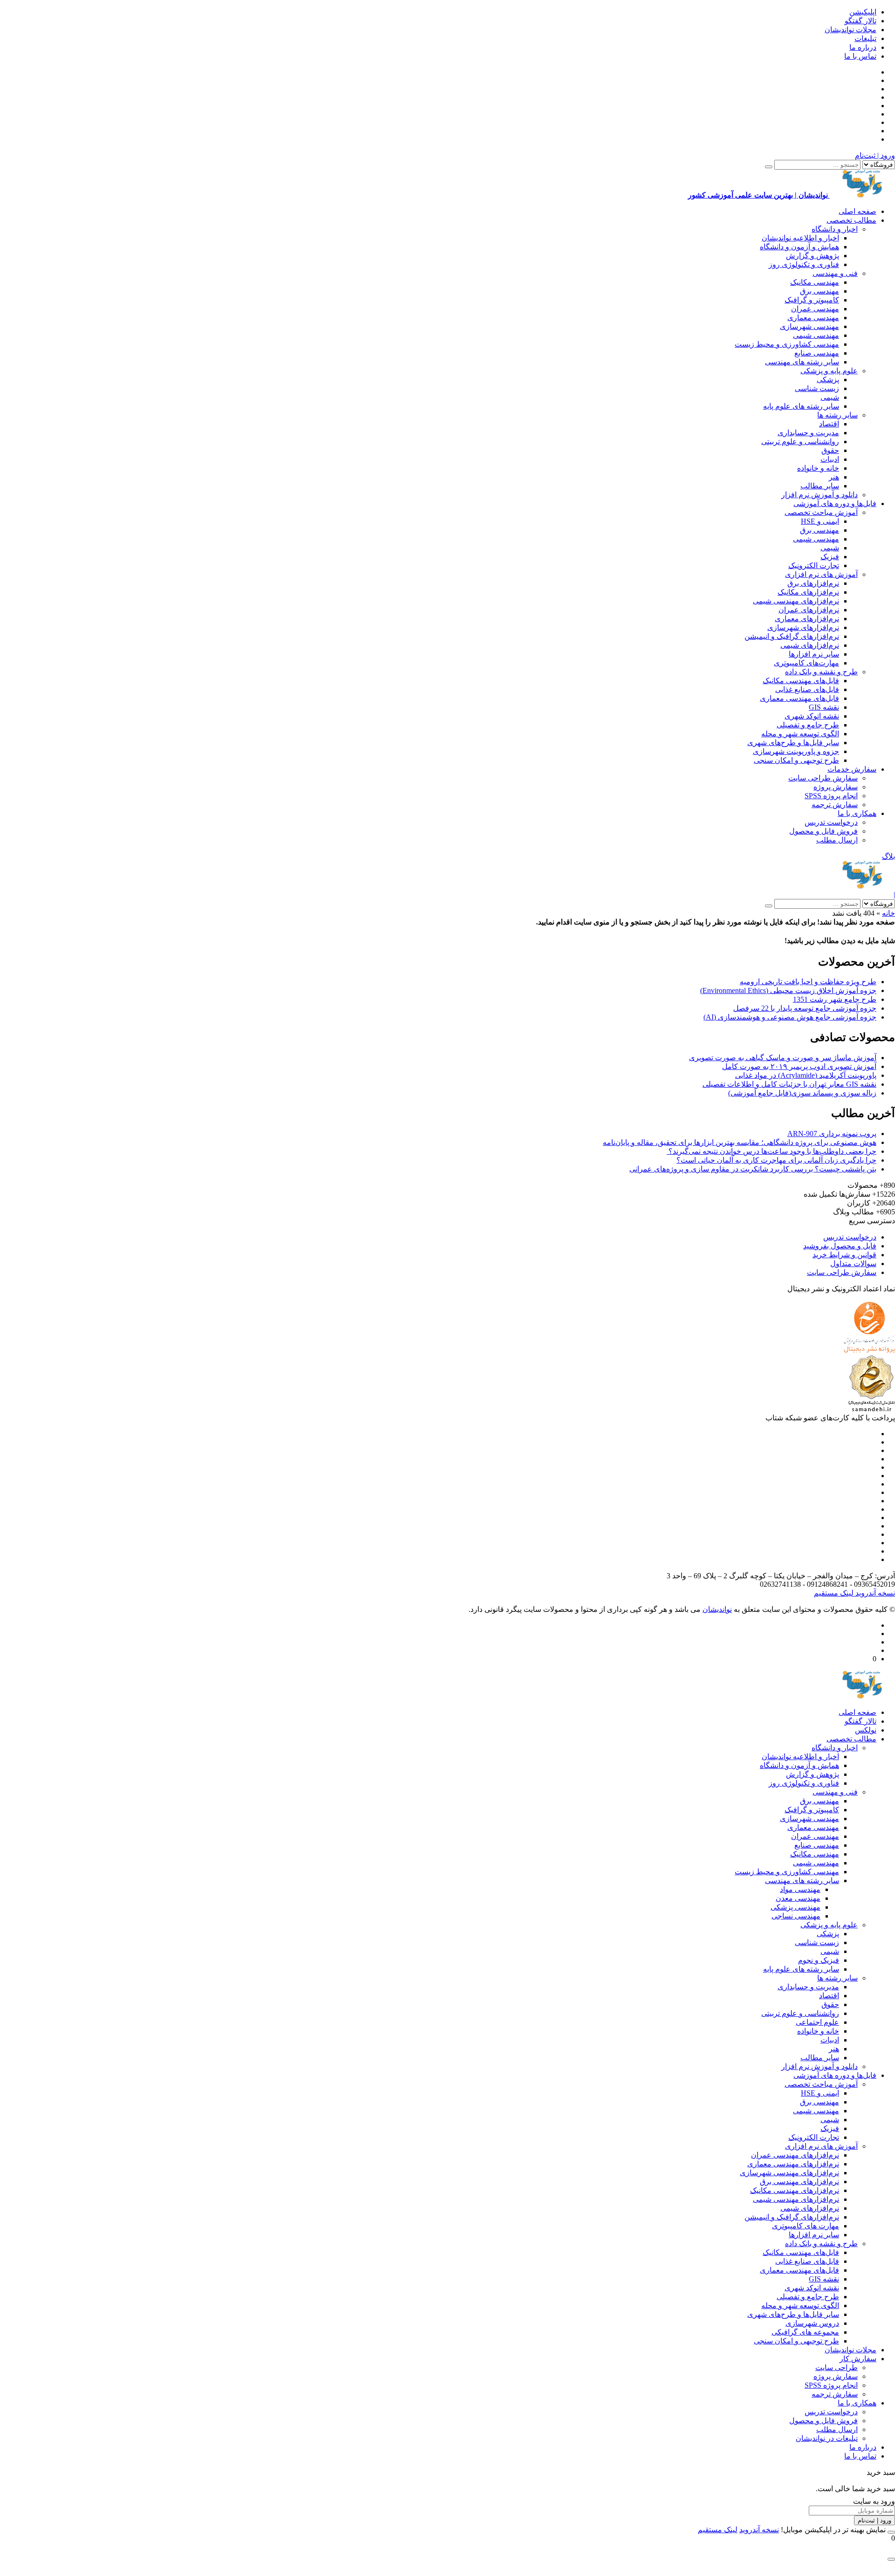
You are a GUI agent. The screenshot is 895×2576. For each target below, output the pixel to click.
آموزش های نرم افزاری (821, 574)
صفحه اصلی (857, 211)
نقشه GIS (824, 707)
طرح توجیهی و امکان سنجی (796, 760)
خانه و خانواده (818, 468)
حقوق (830, 450)
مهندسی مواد (800, 1889)
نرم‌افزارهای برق (813, 583)
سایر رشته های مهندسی (802, 362)
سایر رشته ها (837, 415)
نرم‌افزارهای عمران (809, 610)
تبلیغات (865, 38)
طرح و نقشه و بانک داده (821, 672)
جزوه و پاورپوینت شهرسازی (796, 751)
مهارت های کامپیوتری (805, 2226)
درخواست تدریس (831, 822)
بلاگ (888, 856)
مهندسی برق (819, 291)
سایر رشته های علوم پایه (801, 406)
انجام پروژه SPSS (831, 796)
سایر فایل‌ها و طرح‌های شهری (793, 743)
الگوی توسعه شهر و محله (800, 734)
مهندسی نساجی (796, 1916)
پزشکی (828, 380)
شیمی (830, 397)
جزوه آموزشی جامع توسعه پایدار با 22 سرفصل (805, 1008)
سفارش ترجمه (835, 805)
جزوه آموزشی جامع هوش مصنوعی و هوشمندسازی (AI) (790, 1017)
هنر (834, 477)
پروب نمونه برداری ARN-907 (832, 1134)
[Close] (891, 2532)
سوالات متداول (853, 1264)
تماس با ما (860, 56)
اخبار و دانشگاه (835, 229)
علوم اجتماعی (817, 2022)
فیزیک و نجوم (819, 1960)
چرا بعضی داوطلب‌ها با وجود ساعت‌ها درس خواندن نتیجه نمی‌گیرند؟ (771, 1151)
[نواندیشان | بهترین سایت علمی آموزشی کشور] (862, 886)
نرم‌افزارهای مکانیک (808, 592)
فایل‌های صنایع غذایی (807, 689)
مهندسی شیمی (816, 335)
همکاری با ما (857, 813)
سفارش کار (858, 2359)
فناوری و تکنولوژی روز (804, 264)
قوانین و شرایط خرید (844, 1255)
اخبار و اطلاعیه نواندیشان (800, 238)
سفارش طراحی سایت (823, 778)
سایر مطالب (820, 486)
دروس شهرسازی (812, 2323)
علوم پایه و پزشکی (829, 371)
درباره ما (863, 47)
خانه (888, 913)
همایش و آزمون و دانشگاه (799, 247)
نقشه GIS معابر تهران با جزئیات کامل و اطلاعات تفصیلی (789, 1084)
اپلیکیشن (863, 12)
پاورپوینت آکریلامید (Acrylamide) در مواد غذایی (806, 1075)
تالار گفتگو (861, 21)
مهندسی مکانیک (815, 282)
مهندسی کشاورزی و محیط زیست (787, 344)
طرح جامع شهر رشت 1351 (835, 999)
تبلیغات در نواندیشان (827, 2438)
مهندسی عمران (815, 309)
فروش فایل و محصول (823, 831)
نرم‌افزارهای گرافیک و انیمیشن (792, 636)
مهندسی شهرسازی (809, 326)
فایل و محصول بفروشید (840, 1246)
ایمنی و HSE (820, 521)
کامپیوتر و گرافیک (812, 300)
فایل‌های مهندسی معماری (799, 698)
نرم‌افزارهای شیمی (810, 645)
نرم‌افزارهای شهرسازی (803, 627)
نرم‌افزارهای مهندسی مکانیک (795, 2190)
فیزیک (830, 557)
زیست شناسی (817, 388)
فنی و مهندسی (835, 273)
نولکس (866, 1730)
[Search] (769, 167)
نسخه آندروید (874, 1593)
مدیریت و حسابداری (808, 433)
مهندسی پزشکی (795, 1907)
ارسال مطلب (837, 840)
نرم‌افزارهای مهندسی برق (799, 2182)
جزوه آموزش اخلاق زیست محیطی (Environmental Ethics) (788, 990)
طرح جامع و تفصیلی (808, 725)
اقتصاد (829, 424)
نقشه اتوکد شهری (812, 716)
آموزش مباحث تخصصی (821, 512)
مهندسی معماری (813, 318)
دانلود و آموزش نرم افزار (819, 495)
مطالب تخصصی (851, 220)
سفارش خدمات (852, 769)
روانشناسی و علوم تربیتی (800, 442)
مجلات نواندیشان (850, 30)
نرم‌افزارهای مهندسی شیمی (796, 601)
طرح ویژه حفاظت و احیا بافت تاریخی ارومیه (808, 982)
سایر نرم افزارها (814, 654)
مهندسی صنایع (817, 353)
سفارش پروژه (836, 787)
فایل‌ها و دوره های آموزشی (835, 504)
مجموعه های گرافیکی (805, 2332)
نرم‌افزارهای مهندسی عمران (795, 2155)
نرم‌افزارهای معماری (807, 619)
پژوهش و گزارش (812, 256)
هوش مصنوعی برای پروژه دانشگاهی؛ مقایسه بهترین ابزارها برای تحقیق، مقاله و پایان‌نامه (740, 1142)
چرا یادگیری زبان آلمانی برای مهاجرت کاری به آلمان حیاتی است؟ (776, 1160)
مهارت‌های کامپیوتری (806, 663)
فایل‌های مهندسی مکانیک (801, 681)
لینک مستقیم (834, 1593)
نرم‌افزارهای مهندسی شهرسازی (789, 2173)
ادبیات (830, 459)
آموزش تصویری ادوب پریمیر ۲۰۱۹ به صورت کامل (799, 1066)
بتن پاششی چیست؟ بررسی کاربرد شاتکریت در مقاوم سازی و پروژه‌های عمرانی (753, 1169)
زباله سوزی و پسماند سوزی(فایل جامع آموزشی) (802, 1093)
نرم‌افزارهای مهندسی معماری (793, 2164)
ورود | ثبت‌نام (875, 155)
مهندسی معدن (798, 1898)
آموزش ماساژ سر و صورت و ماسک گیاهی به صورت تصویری (783, 1058)
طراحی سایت (836, 2367)
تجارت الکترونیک (814, 565)
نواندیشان (717, 1609)
